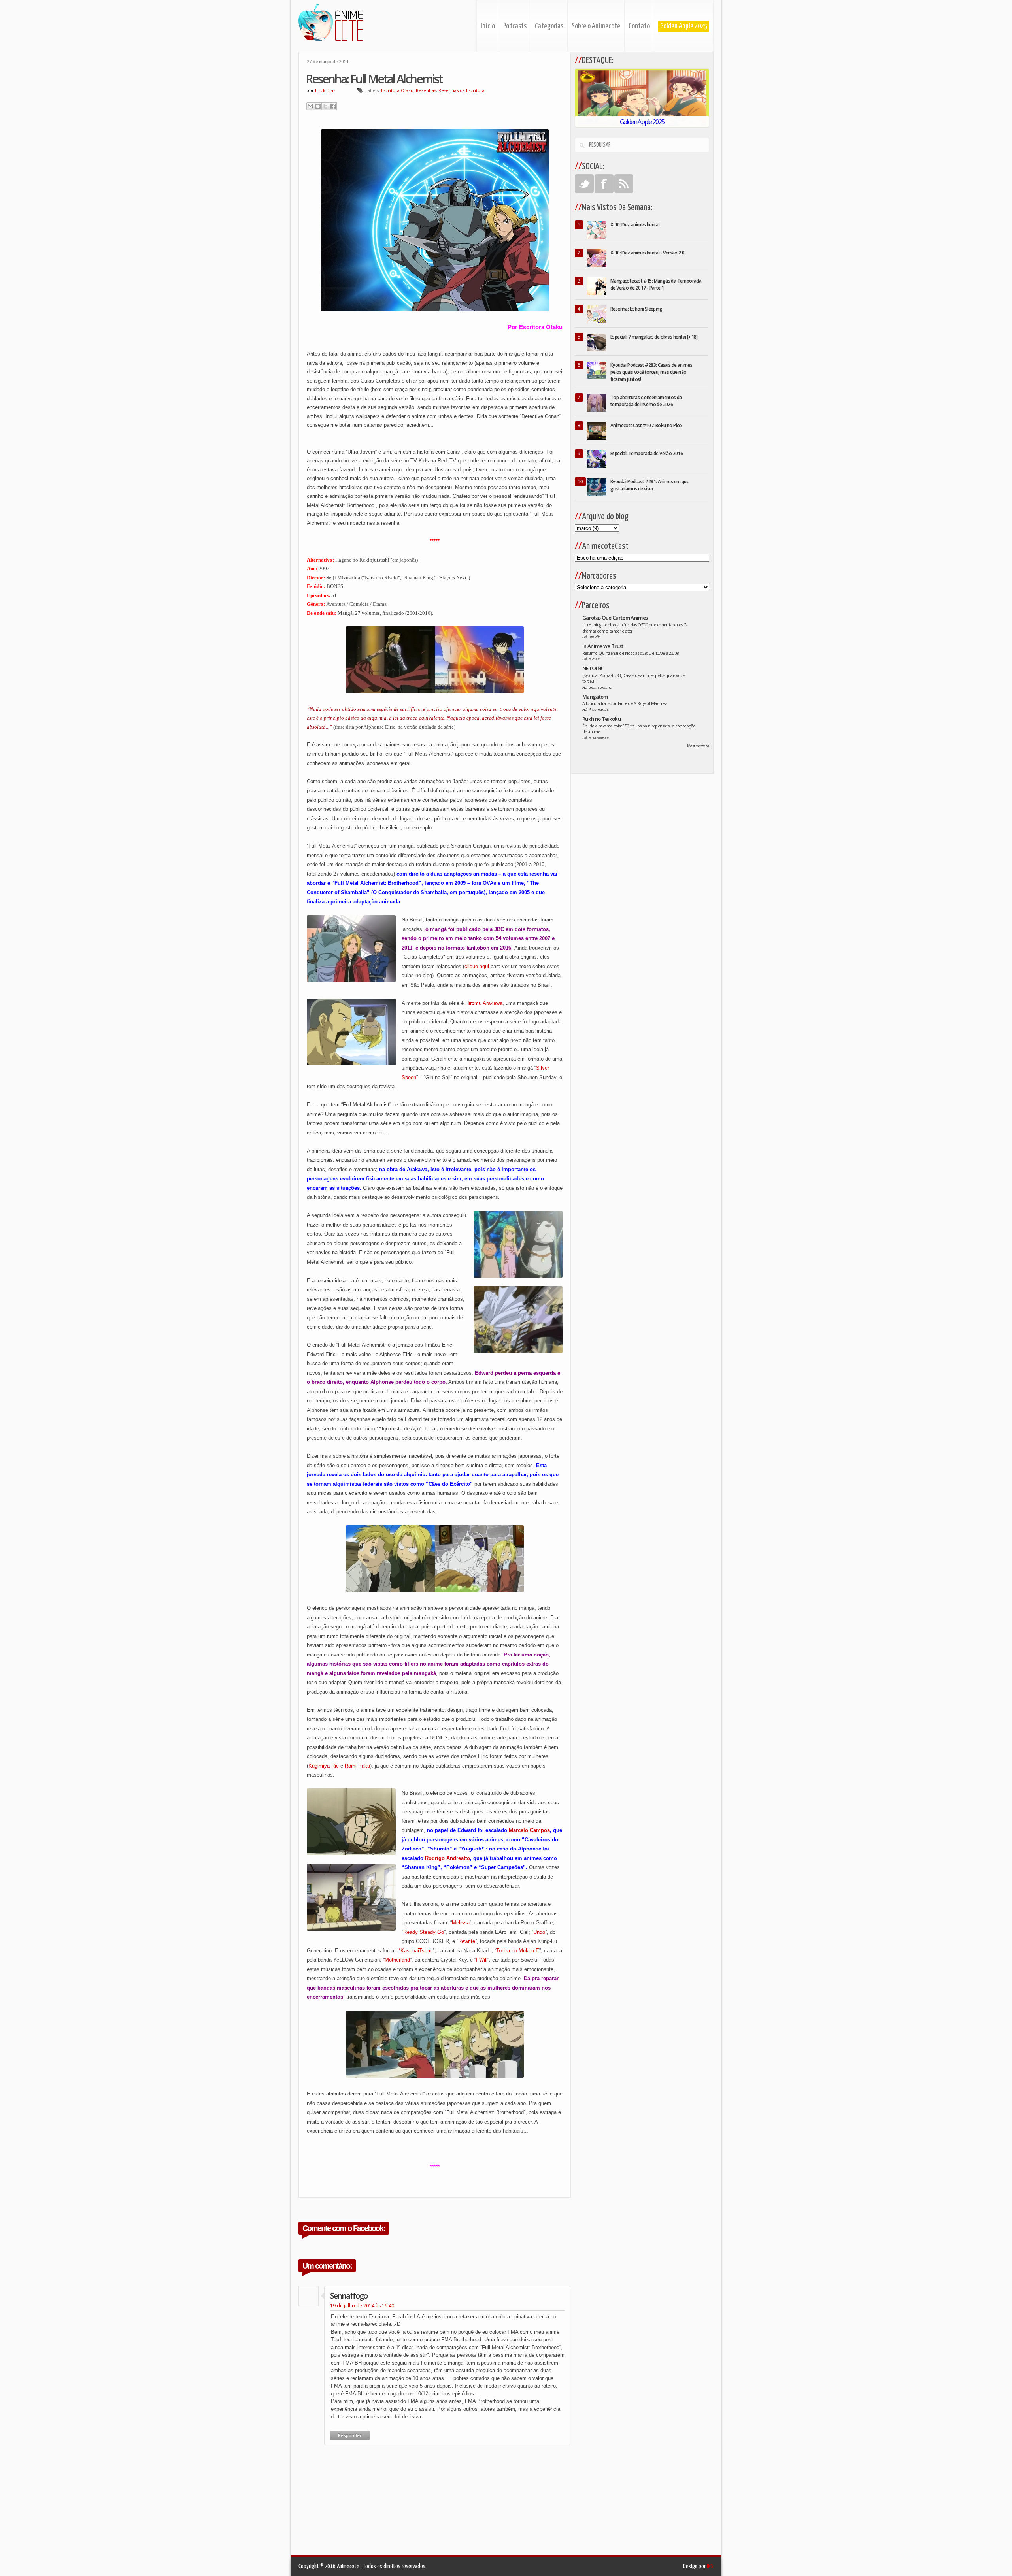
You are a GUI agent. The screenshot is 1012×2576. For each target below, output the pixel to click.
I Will (482, 1960)
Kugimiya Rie (324, 1766)
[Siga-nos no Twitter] (584, 184)
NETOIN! (592, 668)
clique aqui (477, 966)
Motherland (397, 1960)
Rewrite (467, 1941)
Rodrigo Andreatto (447, 1858)
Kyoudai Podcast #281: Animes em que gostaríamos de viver (650, 485)
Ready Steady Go (424, 1932)
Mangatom (595, 697)
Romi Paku (357, 1766)
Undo (539, 1932)
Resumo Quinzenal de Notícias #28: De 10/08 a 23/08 (631, 653)
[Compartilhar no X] (325, 106)
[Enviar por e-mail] (310, 106)
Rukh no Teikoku (601, 719)
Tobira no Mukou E (518, 1951)
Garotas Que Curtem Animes (615, 618)
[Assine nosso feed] (624, 184)
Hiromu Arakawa (484, 1003)
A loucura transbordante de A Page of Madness (625, 703)
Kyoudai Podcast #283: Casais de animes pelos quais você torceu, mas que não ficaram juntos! (651, 372)
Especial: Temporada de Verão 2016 (647, 453)
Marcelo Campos (529, 1830)
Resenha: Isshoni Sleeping (636, 309)
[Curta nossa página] (604, 184)
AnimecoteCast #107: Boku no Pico (646, 425)
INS (710, 2566)
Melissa (461, 1923)
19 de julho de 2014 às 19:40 (362, 2306)
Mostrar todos (698, 746)
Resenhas (426, 90)
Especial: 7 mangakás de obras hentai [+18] (654, 337)
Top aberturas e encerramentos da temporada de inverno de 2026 (646, 401)
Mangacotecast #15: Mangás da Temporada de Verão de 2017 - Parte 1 (656, 284)
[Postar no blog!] (318, 106)
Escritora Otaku (397, 90)
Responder (350, 2435)
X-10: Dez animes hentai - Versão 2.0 (647, 253)
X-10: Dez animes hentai (635, 225)
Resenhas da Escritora (462, 90)
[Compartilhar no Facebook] (333, 106)
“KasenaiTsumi (416, 1951)
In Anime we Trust (603, 646)
